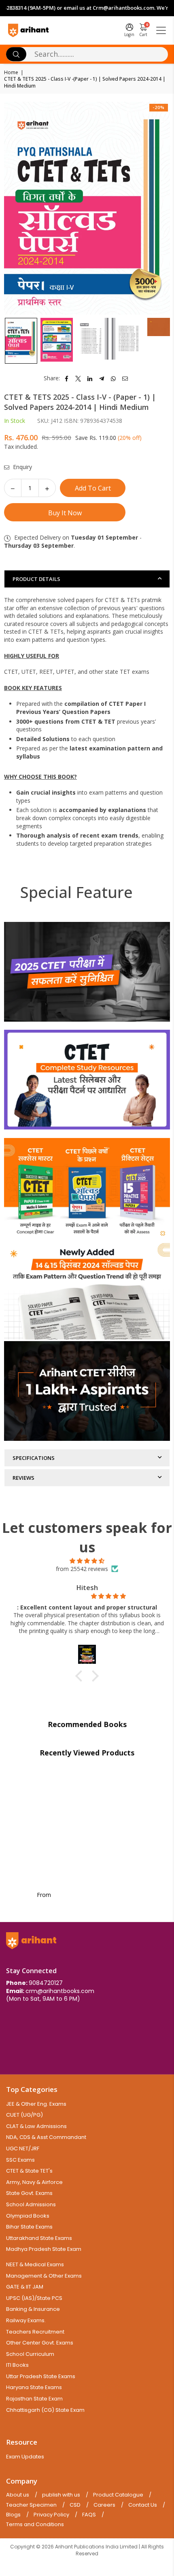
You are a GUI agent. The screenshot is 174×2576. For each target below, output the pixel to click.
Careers (104, 2505)
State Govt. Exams (29, 2193)
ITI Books (17, 2365)
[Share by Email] (125, 378)
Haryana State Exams (34, 2387)
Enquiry (22, 467)
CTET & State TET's (29, 2171)
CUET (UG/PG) (24, 2115)
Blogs (13, 2515)
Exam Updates (25, 2457)
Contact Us (143, 2505)
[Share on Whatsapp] (114, 378)
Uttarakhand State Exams (39, 2238)
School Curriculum (30, 2354)
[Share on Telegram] (102, 378)
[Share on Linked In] (90, 378)
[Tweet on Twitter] (78, 378)
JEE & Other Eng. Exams (36, 2104)
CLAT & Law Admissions (36, 2126)
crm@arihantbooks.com (60, 1991)
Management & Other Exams (44, 2276)
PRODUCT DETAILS (36, 579)
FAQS (89, 2515)
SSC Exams (20, 2160)
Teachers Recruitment (35, 2332)
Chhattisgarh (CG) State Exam (45, 2410)
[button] (81, 1676)
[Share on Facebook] (67, 378)
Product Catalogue (118, 2495)
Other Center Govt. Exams (40, 2343)
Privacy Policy (51, 2515)
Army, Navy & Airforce (34, 2182)
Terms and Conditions (35, 2525)
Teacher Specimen (31, 2505)
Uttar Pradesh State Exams (41, 2376)
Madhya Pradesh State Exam (44, 2249)
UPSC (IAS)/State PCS (34, 2298)
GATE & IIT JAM (25, 2287)
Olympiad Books (28, 2216)
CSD (75, 2505)
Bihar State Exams (29, 2227)
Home (11, 73)
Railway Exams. (26, 2320)
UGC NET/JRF (23, 2148)
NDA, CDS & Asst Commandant (46, 2137)
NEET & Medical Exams (35, 2264)
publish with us (61, 2495)
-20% (159, 107)
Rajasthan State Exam (34, 2399)
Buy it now (65, 513)
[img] (87, 1561)
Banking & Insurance (33, 2309)
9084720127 (46, 1983)
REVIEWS (23, 1478)
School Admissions (31, 2204)
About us (18, 2495)
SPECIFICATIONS (34, 1458)
